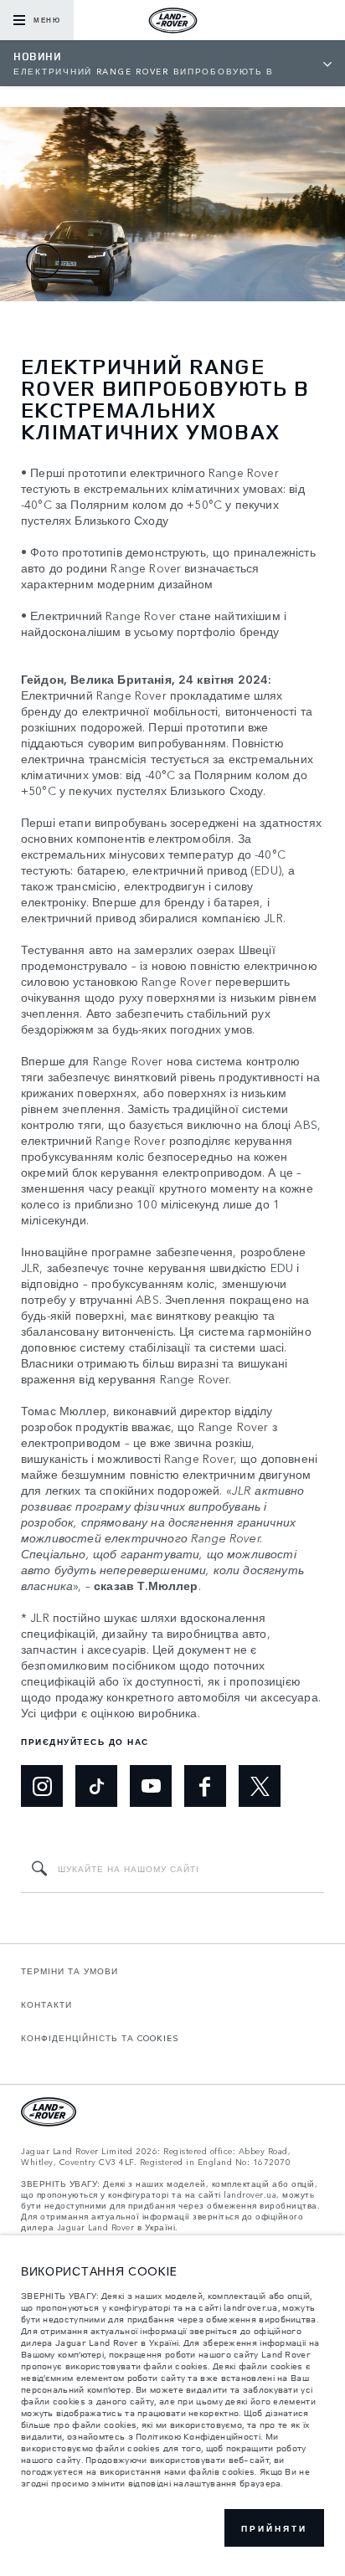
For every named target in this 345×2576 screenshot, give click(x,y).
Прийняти (274, 2528)
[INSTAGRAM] (42, 1786)
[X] (260, 1786)
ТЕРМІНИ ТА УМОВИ (70, 1971)
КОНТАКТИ (46, 2004)
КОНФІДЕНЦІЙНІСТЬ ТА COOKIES (100, 2038)
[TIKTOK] (96, 1786)
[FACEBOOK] (205, 1786)
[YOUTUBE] (151, 1786)
